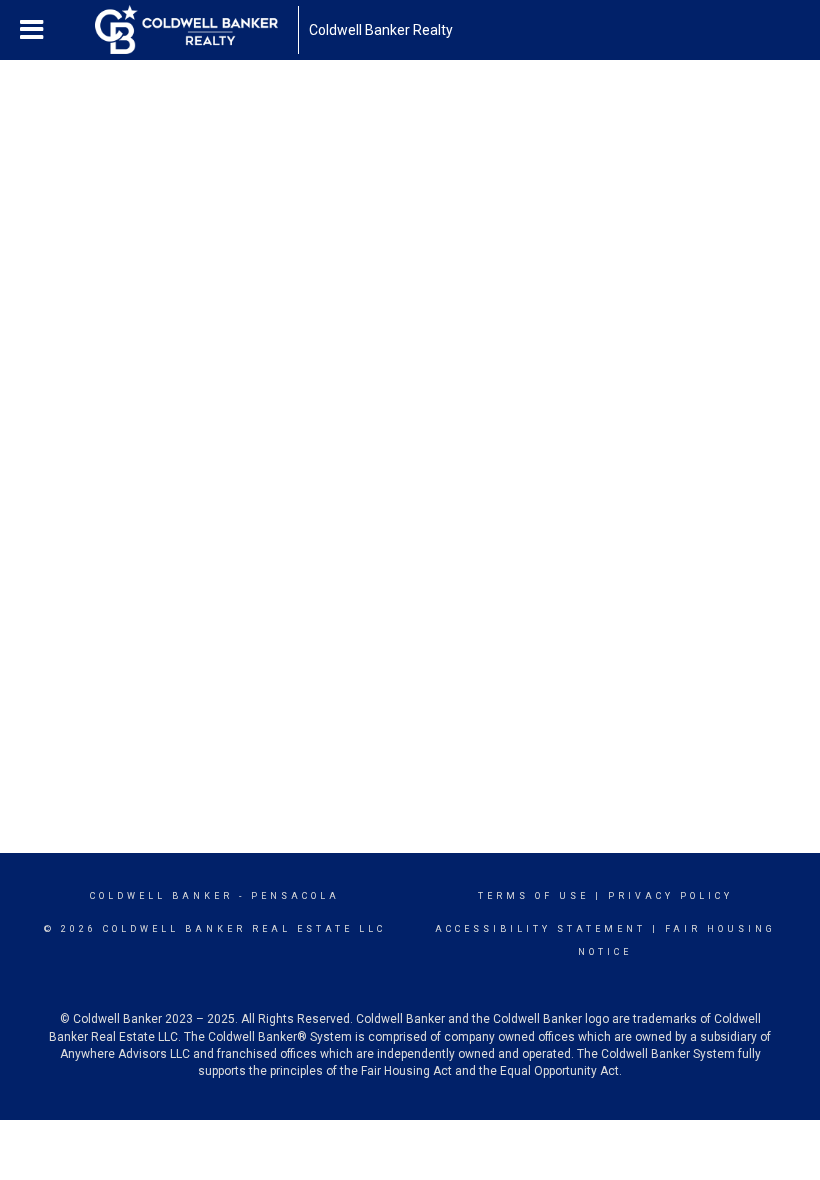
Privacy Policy (670, 896)
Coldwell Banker (161, 896)
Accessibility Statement (540, 929)
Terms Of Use (533, 896)
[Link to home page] (196, 30)
